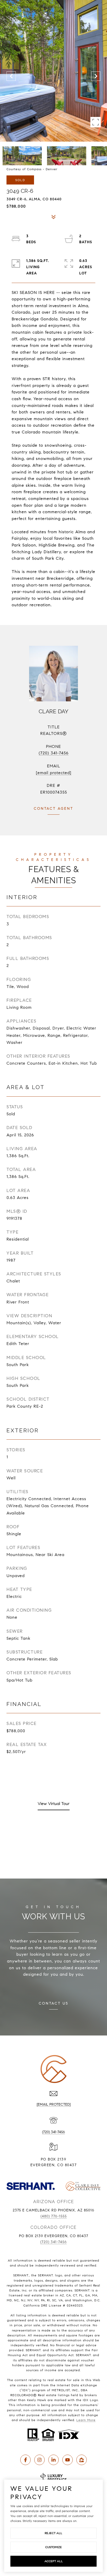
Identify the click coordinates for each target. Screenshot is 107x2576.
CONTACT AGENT (53, 809)
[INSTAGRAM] (39, 2460)
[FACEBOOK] (25, 2460)
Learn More (86, 2420)
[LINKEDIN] (53, 2460)
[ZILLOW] (82, 2460)
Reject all (53, 2533)
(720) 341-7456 (54, 753)
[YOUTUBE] (68, 2460)
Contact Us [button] (53, 2003)
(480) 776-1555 (54, 2216)
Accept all (54, 2561)
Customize (53, 2547)
